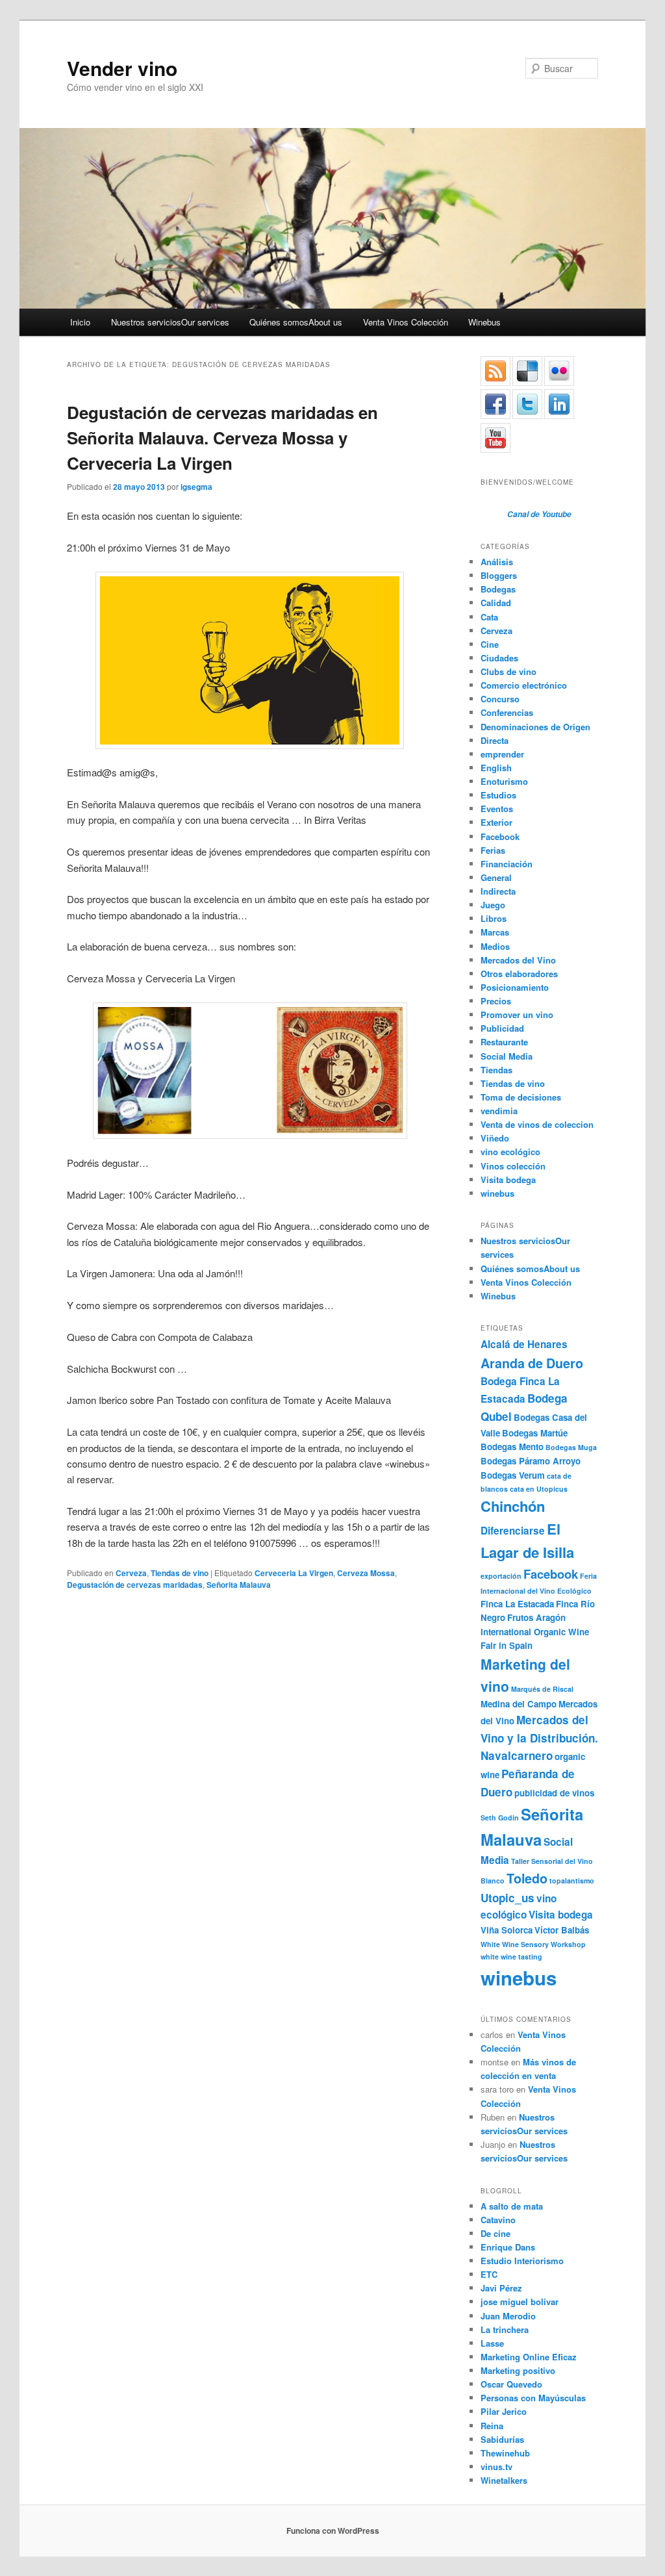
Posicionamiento (515, 987)
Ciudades (499, 658)
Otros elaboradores (519, 974)
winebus (497, 1193)
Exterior (496, 822)
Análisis (497, 562)
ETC (489, 2274)
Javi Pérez (501, 2288)
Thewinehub (505, 2453)
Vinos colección (513, 1166)
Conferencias (507, 712)
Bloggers (499, 575)
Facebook (500, 836)
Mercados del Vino (518, 960)
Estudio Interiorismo (522, 2261)
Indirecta (498, 891)
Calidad (496, 603)
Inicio (80, 322)
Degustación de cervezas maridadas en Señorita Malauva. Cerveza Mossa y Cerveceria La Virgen (222, 438)
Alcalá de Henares (524, 1344)
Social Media (507, 1056)
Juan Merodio (508, 2316)
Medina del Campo (519, 1704)
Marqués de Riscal (542, 1689)
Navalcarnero (517, 1755)
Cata (489, 617)
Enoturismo (504, 781)
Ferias (493, 850)
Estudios (498, 795)
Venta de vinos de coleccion (537, 1124)
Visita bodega (508, 1180)
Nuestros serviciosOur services (170, 322)
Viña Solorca (507, 1930)
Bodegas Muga (571, 1447)
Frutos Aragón (536, 1617)
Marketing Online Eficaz (529, 2357)
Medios (495, 946)
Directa (495, 740)
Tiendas (496, 1070)
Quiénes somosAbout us (296, 322)
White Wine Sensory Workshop (533, 1944)
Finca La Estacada (517, 1604)
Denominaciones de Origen (535, 727)
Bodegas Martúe (535, 1433)
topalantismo (572, 1881)
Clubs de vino (508, 671)
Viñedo (495, 1138)
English (496, 768)
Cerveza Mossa (366, 1573)
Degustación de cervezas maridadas (135, 1585)
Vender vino (122, 68)
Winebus (484, 322)
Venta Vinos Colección (406, 322)
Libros (494, 918)
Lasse (492, 2343)
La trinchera (505, 2329)
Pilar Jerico (504, 2411)
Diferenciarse (513, 1531)
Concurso (500, 699)
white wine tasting (511, 1957)
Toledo (527, 1878)
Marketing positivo (518, 2370)
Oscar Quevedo (511, 2384)
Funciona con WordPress (333, 2531)
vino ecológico (510, 1152)
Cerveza (131, 1573)
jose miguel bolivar (520, 2302)
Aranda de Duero (532, 1363)
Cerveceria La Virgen (294, 1573)
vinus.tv (496, 2467)
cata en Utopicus (539, 1489)
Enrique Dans (508, 2247)
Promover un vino (517, 1014)
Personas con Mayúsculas (533, 2398)
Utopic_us (508, 1898)
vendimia (499, 1111)
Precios (496, 1001)
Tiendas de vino (180, 1573)
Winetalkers (504, 2480)
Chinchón (513, 1506)
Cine (490, 644)
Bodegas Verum (513, 1475)
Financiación (507, 864)
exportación (501, 1576)
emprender (502, 754)
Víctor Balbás (562, 1930)
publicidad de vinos (554, 1793)
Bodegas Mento (512, 1447)
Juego (493, 905)
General (496, 877)
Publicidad (502, 1028)
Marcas (495, 932)
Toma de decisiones (521, 1097)
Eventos (497, 809)
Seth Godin (500, 1817)
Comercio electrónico (524, 685)
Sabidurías (502, 2439)
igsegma (196, 487)
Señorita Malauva (239, 1585)
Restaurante (504, 1042)
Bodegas (498, 589)
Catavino (498, 2220)
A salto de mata (512, 2206)
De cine (496, 2233)
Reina (492, 2426)
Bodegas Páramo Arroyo (531, 1461)
